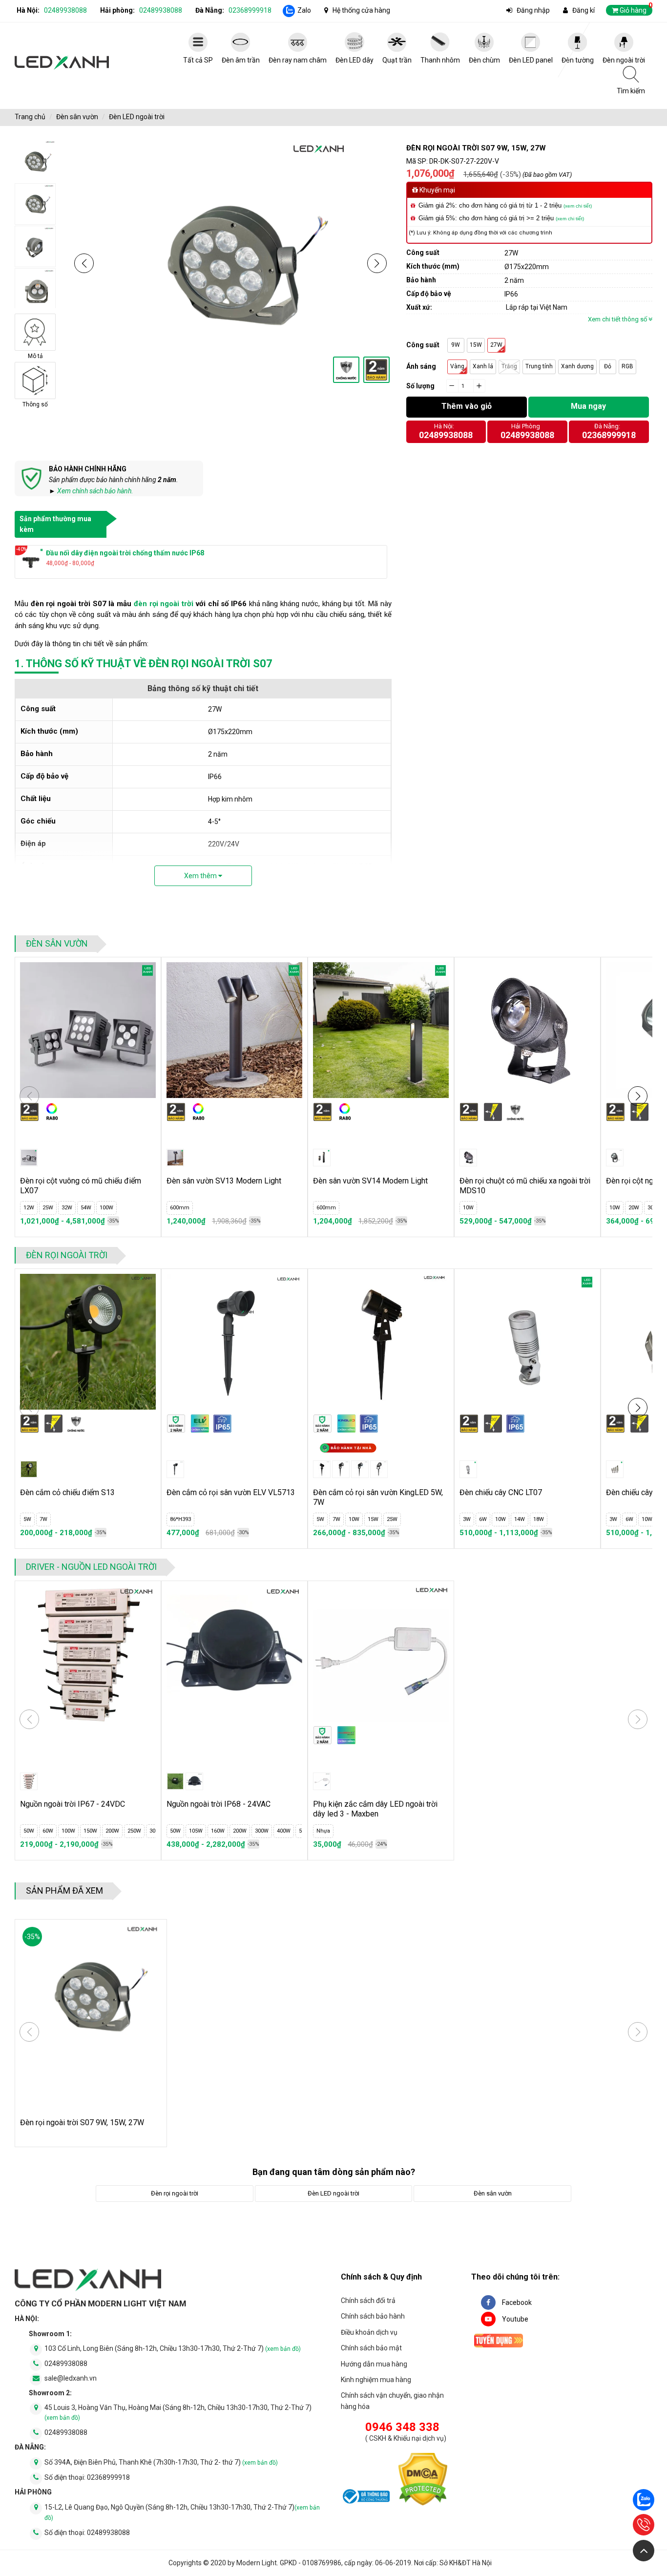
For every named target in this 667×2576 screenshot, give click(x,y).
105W (196, 1831)
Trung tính (539, 366)
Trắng (509, 366)
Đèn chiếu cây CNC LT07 (501, 1492)
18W (539, 1519)
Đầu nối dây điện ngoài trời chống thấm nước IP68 (125, 553)
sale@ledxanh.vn (71, 2378)
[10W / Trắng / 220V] (615, 1158)
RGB (627, 366)
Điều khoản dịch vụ (369, 2332)
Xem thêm (201, 876)
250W (134, 1831)
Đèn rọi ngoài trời (67, 1255)
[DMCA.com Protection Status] (423, 2481)
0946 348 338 (402, 2427)
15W (476, 345)
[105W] (194, 1781)
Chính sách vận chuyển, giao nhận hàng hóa (392, 2401)
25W (48, 1208)
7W (43, 1519)
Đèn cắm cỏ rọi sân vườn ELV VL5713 (231, 1492)
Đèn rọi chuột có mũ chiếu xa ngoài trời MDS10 (525, 1186)
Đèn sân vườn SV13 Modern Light (224, 1181)
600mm (180, 1208)
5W (27, 1519)
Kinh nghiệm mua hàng (376, 2380)
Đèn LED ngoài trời (137, 117)
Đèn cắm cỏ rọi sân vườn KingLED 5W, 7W (378, 1497)
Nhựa (323, 1831)
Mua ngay (588, 406)
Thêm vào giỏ (467, 406)
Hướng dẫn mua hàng (374, 2364)
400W (284, 1831)
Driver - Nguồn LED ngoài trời (91, 1567)
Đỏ (608, 366)
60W (48, 1831)
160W (218, 1831)
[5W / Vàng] (322, 1469)
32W (67, 1208)
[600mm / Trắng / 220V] (175, 1158)
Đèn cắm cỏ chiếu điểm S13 (67, 1492)
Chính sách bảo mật (371, 2348)
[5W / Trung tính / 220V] (29, 1469)
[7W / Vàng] (341, 1469)
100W (106, 1208)
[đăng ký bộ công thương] (365, 2498)
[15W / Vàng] (379, 1469)
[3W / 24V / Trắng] (468, 1469)
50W (29, 1831)
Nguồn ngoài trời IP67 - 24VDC (73, 1804)
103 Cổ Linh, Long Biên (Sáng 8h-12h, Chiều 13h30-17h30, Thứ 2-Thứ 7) (173, 2348)
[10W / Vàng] (468, 1158)
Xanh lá (483, 366)
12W (29, 1208)
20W (634, 1208)
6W (483, 1519)
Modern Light (257, 2563)
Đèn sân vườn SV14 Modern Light (370, 1181)
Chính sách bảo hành (373, 2316)
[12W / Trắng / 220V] (29, 1158)
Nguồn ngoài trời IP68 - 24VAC (219, 1804)
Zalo (304, 10)
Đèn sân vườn (77, 117)
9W (456, 345)
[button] (84, 263)
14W (520, 1519)
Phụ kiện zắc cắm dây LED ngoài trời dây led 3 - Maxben (375, 1809)
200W (112, 1831)
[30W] (29, 1781)
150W (90, 1831)
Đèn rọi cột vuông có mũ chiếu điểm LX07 (81, 1186)
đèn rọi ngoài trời (164, 604)
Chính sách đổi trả (368, 2301)
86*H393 (180, 1519)
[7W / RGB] (360, 1469)
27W (496, 345)
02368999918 (250, 10)
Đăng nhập (533, 10)
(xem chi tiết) (578, 206)
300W (262, 1831)
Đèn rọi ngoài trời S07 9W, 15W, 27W (82, 2122)
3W (467, 1519)
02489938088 (65, 10)
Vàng (457, 366)
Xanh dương (577, 366)
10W (468, 1208)
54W (86, 1208)
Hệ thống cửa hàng (361, 10)
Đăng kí (584, 10)
